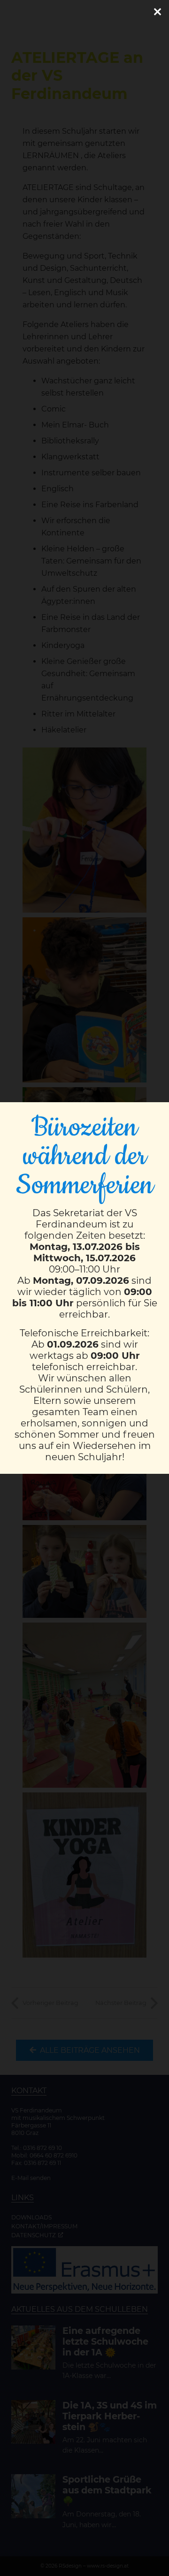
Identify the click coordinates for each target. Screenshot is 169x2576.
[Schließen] (157, 12)
